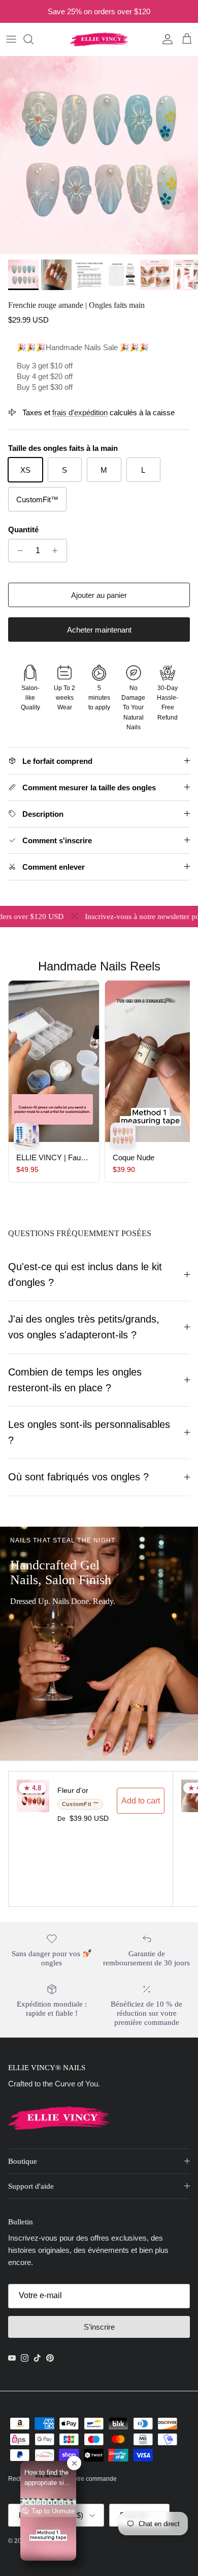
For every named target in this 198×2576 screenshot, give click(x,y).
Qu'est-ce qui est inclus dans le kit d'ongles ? (85, 1275)
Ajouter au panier (99, 595)
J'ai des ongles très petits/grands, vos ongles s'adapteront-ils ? (84, 1327)
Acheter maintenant (99, 630)
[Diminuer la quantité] (18, 551)
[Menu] (11, 39)
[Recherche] (34, 39)
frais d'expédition (80, 412)
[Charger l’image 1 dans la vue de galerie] (99, 155)
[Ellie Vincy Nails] (99, 39)
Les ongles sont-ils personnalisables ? (89, 1432)
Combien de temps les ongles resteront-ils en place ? (75, 1380)
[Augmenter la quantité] (58, 551)
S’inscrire (99, 2327)
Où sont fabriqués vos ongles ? (78, 1477)
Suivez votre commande (84, 2479)
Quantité (23, 529)
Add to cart (141, 1801)
